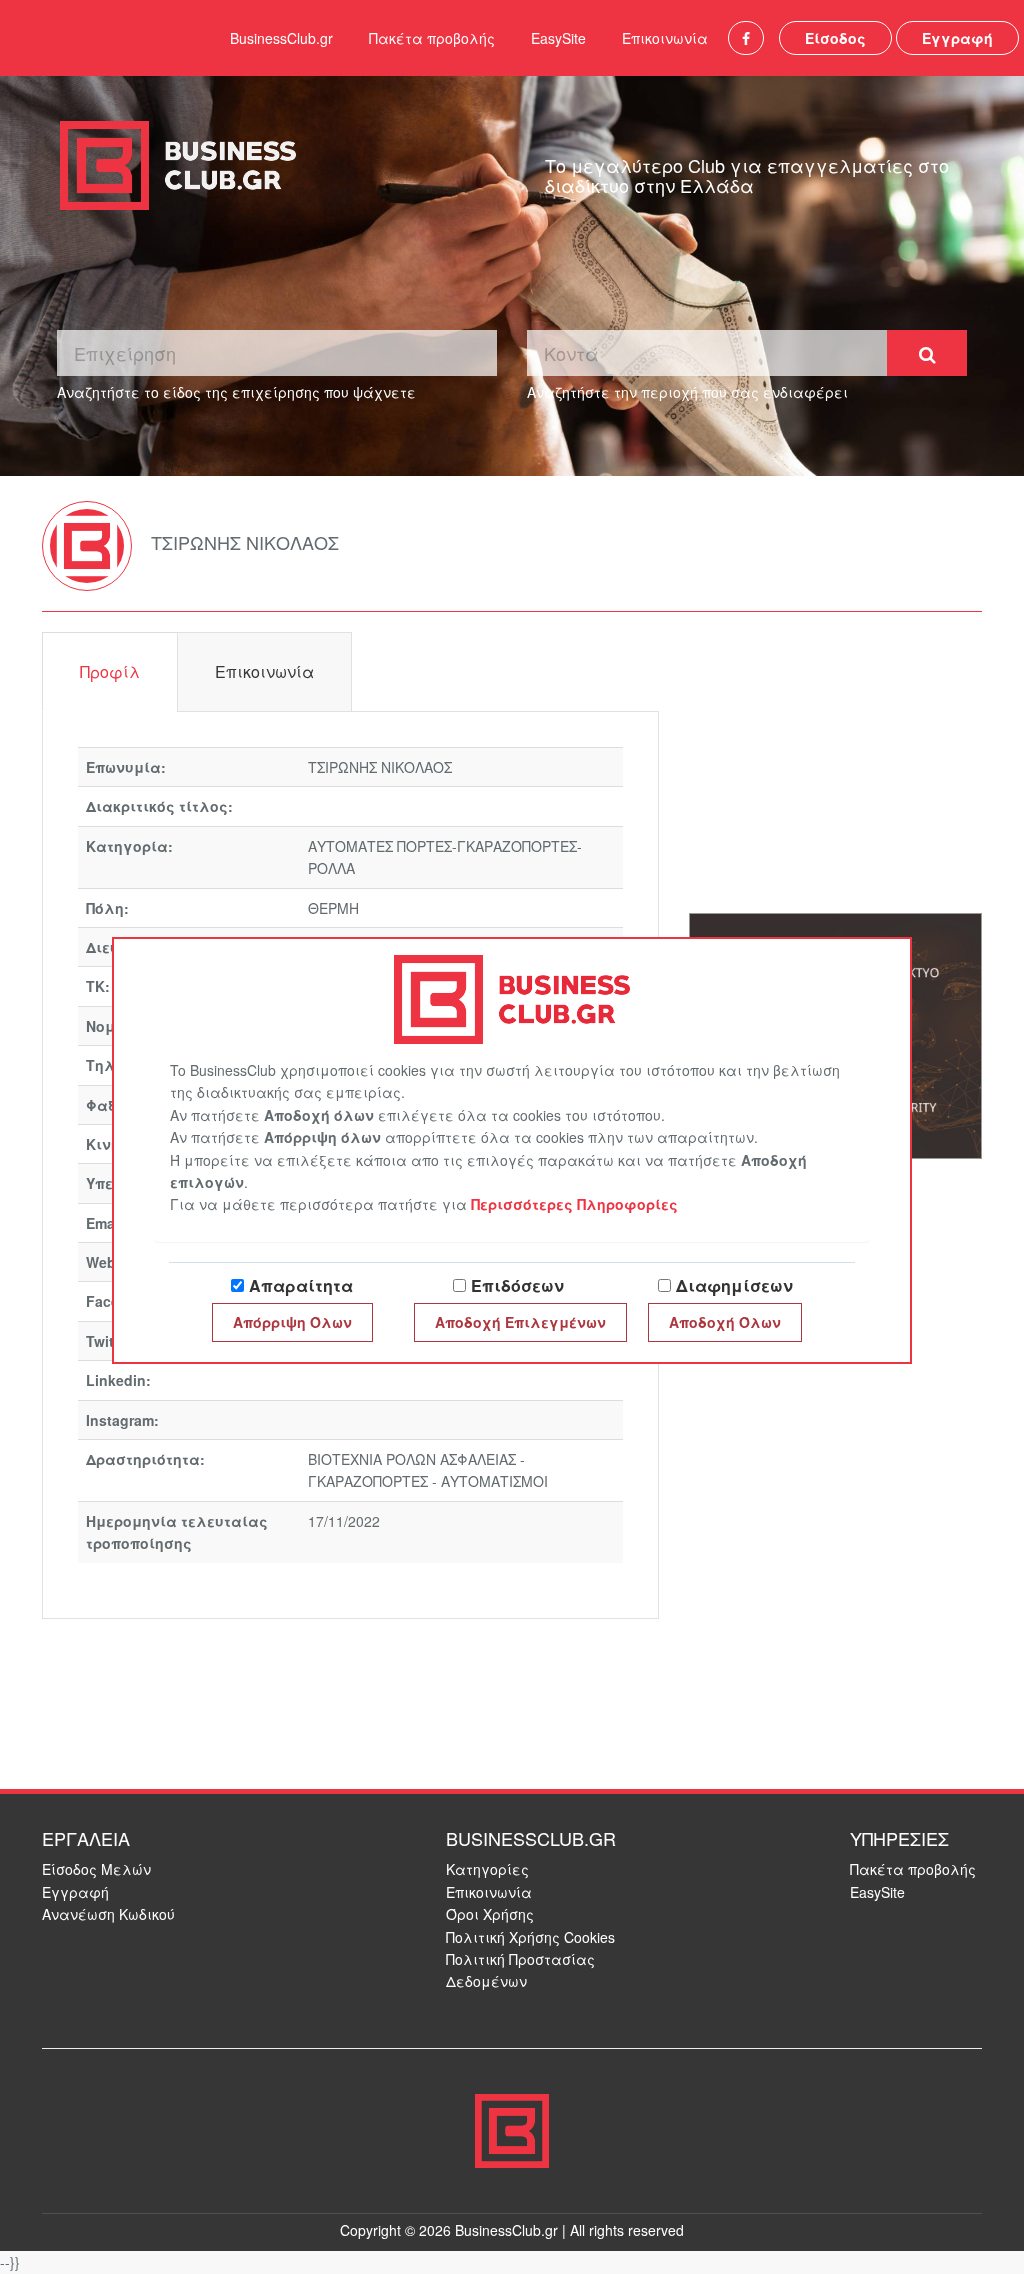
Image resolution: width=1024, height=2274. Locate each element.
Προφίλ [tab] (110, 671)
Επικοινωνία (665, 38)
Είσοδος (835, 38)
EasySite (558, 38)
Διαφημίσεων (734, 1285)
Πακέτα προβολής (432, 38)
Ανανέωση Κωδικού (108, 1914)
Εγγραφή (957, 38)
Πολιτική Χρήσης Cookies (530, 1937)
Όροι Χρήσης (490, 1914)
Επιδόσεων (517, 1285)
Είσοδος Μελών (96, 1869)
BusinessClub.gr (281, 38)
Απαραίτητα (301, 1285)
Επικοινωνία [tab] (264, 671)
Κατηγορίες (487, 1869)
